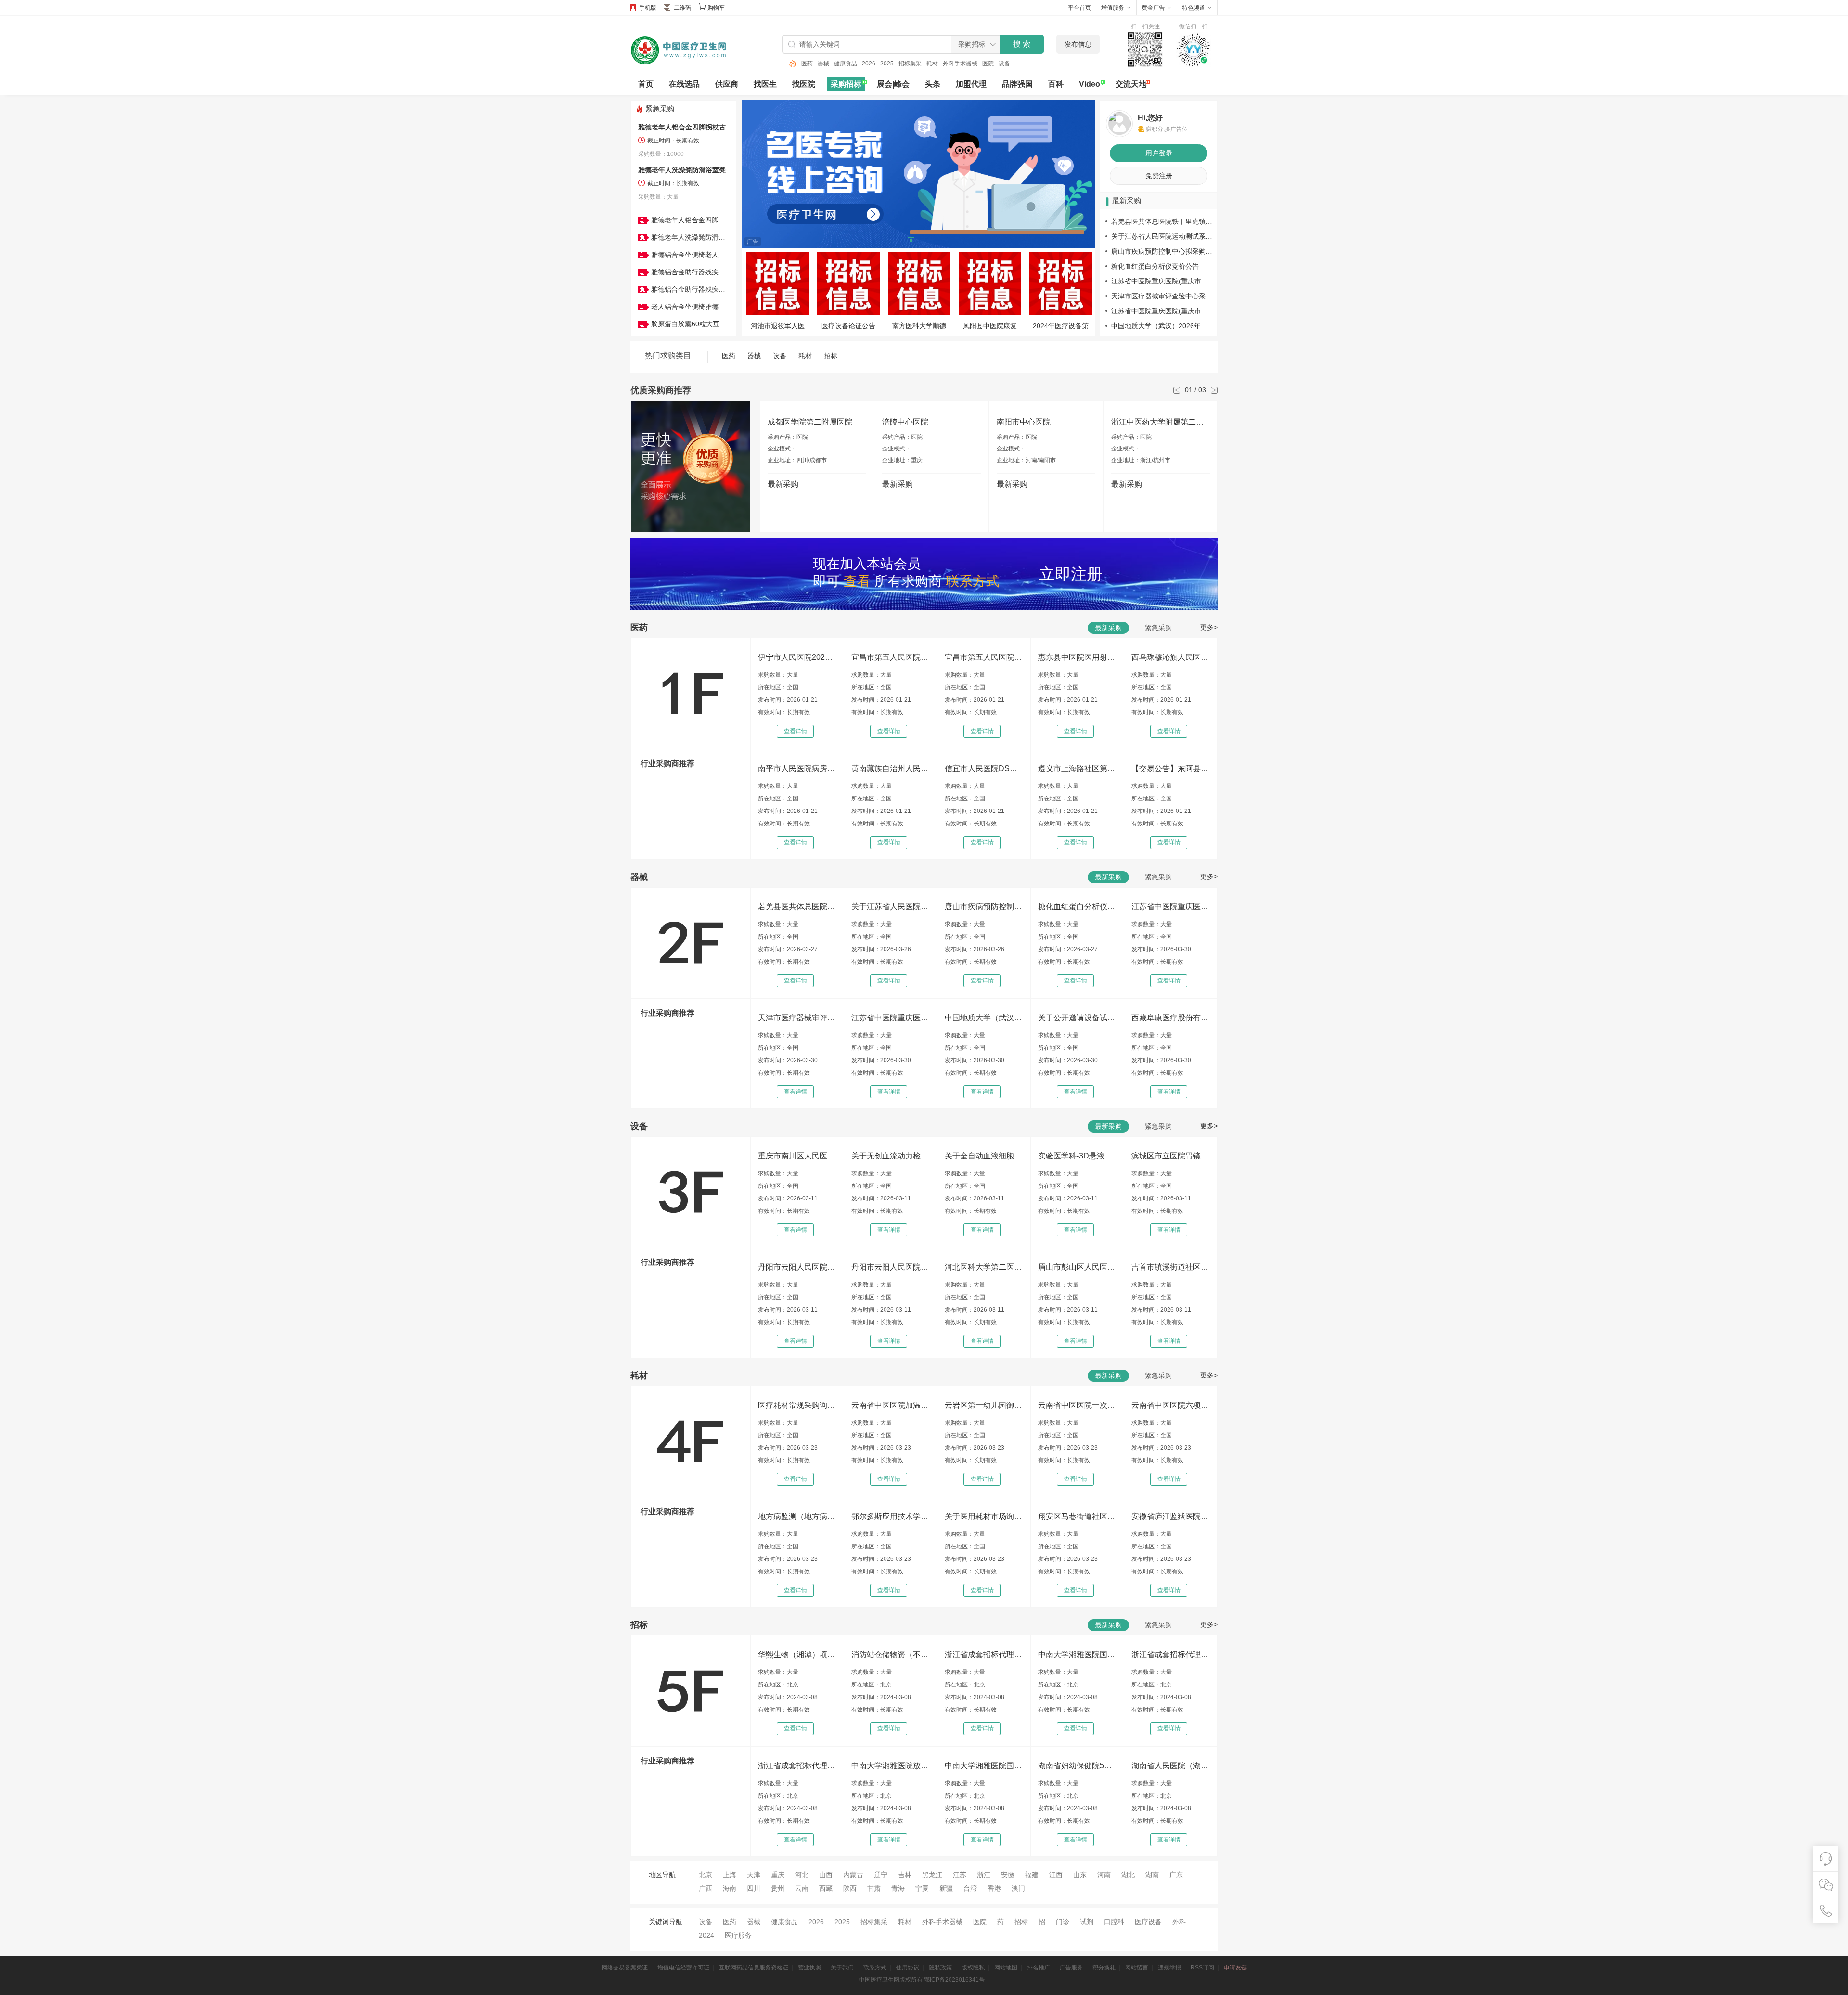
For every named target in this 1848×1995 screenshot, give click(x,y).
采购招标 (846, 84)
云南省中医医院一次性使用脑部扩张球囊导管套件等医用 (1077, 1405)
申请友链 (1235, 1968)
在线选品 (684, 84)
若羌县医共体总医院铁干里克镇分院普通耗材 (1179, 221)
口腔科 (1114, 1922)
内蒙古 (853, 1875)
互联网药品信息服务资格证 (754, 1968)
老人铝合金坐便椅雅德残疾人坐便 (702, 307)
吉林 (905, 1875)
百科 (1056, 84)
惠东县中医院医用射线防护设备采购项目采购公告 (1077, 657)
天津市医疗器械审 (919, 326)
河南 (1104, 1875)
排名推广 (1039, 1968)
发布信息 (1078, 44)
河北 (802, 1875)
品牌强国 (1017, 84)
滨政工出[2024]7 (778, 326)
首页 (646, 84)
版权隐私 (973, 1968)
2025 (871, 64)
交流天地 (1131, 84)
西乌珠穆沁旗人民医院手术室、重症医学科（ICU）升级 (1170, 657)
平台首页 (1079, 8)
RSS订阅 (1202, 1968)
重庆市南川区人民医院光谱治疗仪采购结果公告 (796, 1156)
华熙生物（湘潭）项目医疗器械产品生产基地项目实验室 (796, 1654)
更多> (1209, 627)
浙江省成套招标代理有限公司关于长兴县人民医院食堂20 (1170, 1654)
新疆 (946, 1888)
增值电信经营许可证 (683, 1968)
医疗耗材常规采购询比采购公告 (796, 1405)
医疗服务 (738, 1935)
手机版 (648, 8)
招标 (831, 356)
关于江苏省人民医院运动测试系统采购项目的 (1179, 236)
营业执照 (809, 1968)
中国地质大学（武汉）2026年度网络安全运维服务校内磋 (983, 1018)
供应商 (727, 84)
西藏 (826, 1888)
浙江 (984, 1875)
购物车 (716, 8)
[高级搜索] (789, 64)
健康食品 (829, 64)
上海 (730, 1875)
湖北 (1128, 1875)
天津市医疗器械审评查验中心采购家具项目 (1175, 296)
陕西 (850, 1888)
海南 (730, 1888)
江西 (1056, 1875)
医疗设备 (1148, 1922)
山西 (826, 1875)
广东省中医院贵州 (1061, 326)
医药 (1004, 64)
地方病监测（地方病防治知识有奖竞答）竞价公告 (796, 1516)
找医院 (804, 84)
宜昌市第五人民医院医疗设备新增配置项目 (890, 657)
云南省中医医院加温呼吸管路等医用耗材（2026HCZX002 (890, 1405)
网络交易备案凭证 (625, 1968)
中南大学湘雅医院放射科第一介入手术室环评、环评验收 (890, 1766)
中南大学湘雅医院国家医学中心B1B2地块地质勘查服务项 (983, 1766)
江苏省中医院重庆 (990, 326)
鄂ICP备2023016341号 (954, 1980)
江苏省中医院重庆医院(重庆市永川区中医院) (1178, 281)
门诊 (1063, 1922)
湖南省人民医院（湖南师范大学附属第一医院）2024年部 (1170, 1766)
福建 (1032, 1875)
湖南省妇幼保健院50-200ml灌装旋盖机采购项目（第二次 (1077, 1766)
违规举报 (1169, 1968)
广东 (1176, 1875)
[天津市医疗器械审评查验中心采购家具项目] (919, 284)
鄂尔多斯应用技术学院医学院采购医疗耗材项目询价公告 (890, 1516)
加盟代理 (971, 84)
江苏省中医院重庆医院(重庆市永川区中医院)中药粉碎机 (890, 1018)
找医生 (765, 84)
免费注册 (1159, 176)
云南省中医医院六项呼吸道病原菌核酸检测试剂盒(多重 (1170, 1405)
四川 (754, 1888)
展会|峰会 (893, 84)
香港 (994, 1888)
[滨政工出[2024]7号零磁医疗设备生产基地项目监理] (777, 284)
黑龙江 (932, 1875)
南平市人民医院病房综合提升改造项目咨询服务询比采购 (796, 768)
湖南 (1152, 1875)
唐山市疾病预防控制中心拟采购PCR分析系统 (1179, 251)
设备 (988, 64)
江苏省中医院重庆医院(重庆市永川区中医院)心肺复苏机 (1170, 907)
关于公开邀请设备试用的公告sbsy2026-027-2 (1077, 1018)
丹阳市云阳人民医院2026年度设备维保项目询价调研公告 (796, 1267)
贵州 (778, 1888)
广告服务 (1071, 1968)
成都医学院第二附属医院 (810, 422)
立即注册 (1071, 574)
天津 (754, 1875)
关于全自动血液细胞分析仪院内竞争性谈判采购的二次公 (983, 1156)
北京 (706, 1875)
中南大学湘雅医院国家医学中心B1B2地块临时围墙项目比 (1077, 1654)
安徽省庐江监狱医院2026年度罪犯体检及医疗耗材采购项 (1170, 1516)
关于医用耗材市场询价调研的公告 (983, 1516)
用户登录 (1159, 153)
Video (1090, 84)
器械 (807, 64)
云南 (802, 1888)
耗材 (916, 64)
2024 (706, 1935)
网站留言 (1137, 1968)
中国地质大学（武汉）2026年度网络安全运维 (1180, 326)
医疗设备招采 (848, 326)
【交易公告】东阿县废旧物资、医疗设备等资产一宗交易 (1170, 768)
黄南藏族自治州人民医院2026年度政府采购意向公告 (890, 768)
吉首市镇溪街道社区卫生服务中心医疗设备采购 (1170, 1267)
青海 (898, 1888)
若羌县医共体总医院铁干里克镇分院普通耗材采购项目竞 (796, 907)
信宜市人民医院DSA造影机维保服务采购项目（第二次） (983, 768)
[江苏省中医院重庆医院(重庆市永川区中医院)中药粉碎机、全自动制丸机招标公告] (990, 284)
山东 (1080, 1875)
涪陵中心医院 (905, 422)
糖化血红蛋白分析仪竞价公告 (1155, 266)
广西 (706, 1888)
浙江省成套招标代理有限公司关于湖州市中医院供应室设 (983, 1654)
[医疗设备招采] (848, 284)
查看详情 (796, 731)
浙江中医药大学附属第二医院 (1161, 422)
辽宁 (881, 1875)
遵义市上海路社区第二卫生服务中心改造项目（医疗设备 (1077, 768)
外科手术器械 (944, 64)
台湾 (970, 1888)
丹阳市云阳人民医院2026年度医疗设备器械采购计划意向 (890, 1267)
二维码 (682, 8)
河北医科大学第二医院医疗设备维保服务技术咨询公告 (983, 1267)
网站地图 (1006, 1968)
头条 (933, 84)
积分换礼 (1104, 1968)
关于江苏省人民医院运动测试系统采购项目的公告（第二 (890, 907)
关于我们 (842, 1968)
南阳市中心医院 (1024, 422)
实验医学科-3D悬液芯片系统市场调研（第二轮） (1077, 1156)
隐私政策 (940, 1968)
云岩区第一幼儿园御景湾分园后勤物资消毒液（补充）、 (983, 1405)
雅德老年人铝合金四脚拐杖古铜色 (702, 220)
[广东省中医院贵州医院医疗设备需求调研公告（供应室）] (1060, 284)
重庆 (778, 1875)
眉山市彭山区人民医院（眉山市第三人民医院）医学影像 (1077, 1267)
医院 (972, 64)
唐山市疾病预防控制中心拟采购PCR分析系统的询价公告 (983, 907)
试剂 (1087, 1922)
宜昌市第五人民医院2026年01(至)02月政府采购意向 (983, 657)
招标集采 (894, 64)
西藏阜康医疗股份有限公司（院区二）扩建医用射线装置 (1170, 1018)
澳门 (1018, 1888)
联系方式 (875, 1968)
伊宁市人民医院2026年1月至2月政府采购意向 (796, 657)
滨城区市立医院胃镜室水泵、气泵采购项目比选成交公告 (1170, 1156)
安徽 (1008, 1875)
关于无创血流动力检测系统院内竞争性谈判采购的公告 (890, 1156)
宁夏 (922, 1888)
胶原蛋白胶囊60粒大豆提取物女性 (702, 324)
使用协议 (908, 1968)
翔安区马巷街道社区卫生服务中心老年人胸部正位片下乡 (1077, 1516)
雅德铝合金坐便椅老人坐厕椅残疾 (702, 255)
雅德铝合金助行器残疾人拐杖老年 (702, 272)
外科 (1179, 1922)
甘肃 (874, 1888)
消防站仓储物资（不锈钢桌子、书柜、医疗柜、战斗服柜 (890, 1654)
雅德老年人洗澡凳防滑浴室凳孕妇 (702, 237)
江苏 (960, 1875)
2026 (852, 64)
